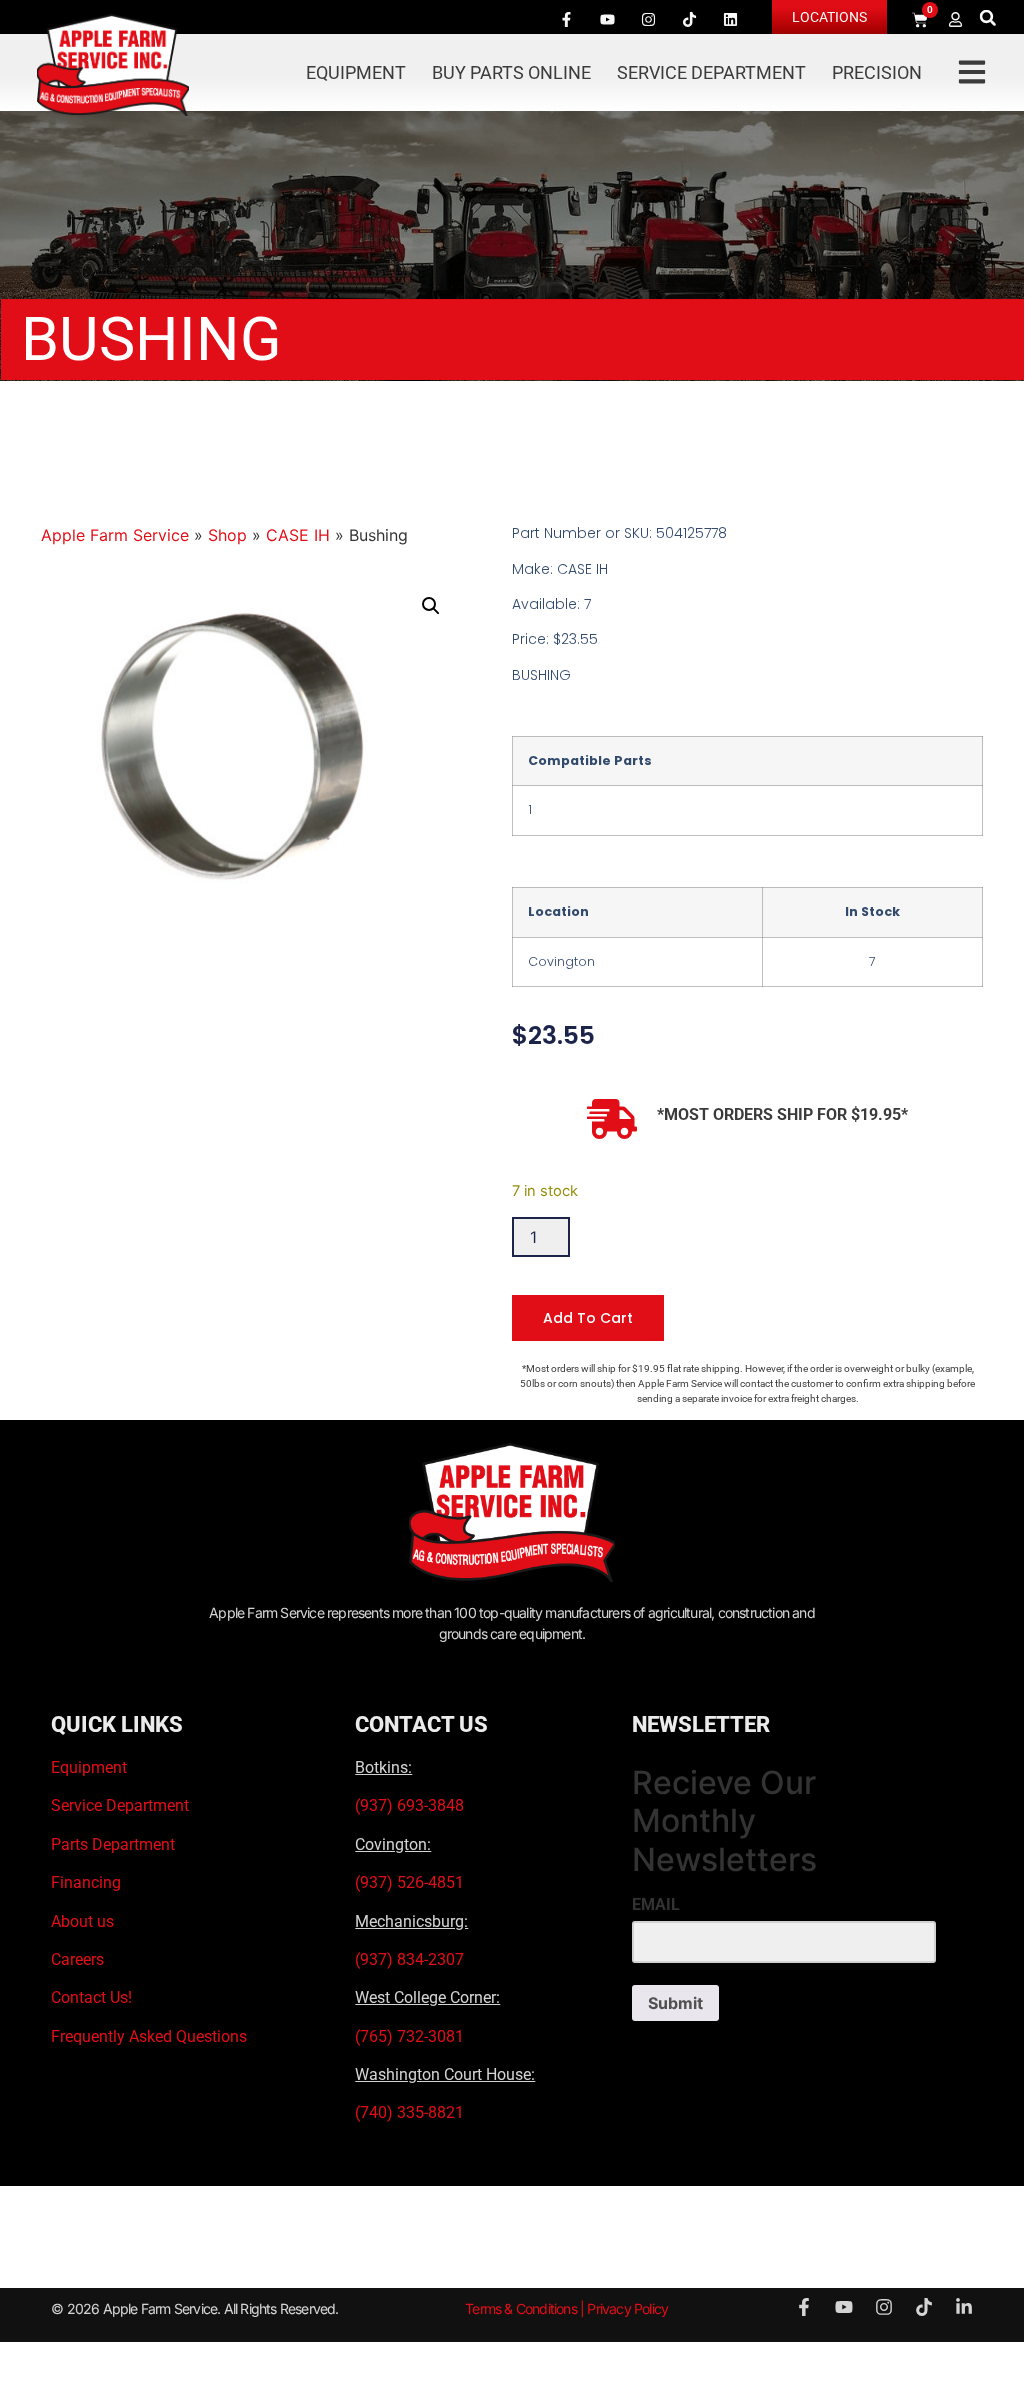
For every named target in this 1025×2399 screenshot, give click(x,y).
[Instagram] (649, 19)
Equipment (356, 72)
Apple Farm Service (115, 535)
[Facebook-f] (567, 19)
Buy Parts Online (511, 72)
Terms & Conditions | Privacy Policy (566, 2308)
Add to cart (588, 1318)
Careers (77, 1959)
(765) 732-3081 (409, 2036)
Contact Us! (91, 1997)
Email (656, 1905)
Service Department (711, 72)
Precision (877, 72)
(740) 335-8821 (411, 2112)
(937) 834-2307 (409, 1959)
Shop (227, 535)
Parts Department (113, 1844)
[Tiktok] (690, 19)
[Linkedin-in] (964, 2307)
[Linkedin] (731, 19)
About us (82, 1921)
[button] (987, 17)
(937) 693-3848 (409, 1805)
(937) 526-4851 (409, 1882)
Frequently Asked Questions (149, 2036)
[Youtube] (608, 19)
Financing (86, 1882)
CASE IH (298, 535)
